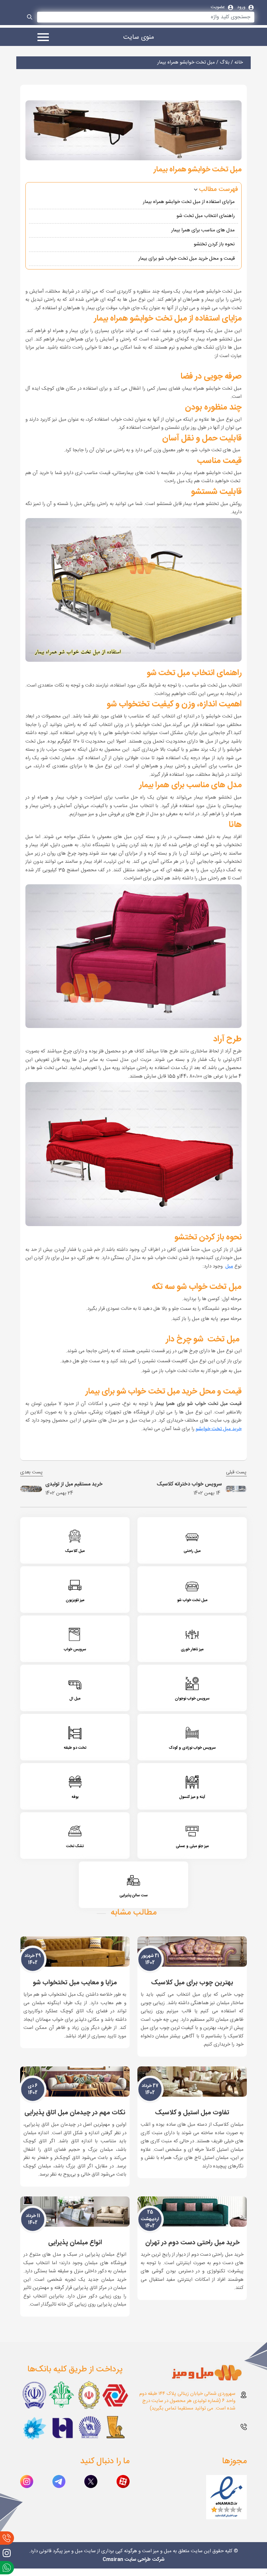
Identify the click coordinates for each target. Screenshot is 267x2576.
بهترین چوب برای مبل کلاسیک (192, 1983)
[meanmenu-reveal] (41, 38)
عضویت (218, 7)
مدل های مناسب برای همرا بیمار (203, 230)
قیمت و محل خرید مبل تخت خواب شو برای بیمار (187, 259)
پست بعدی (32, 1473)
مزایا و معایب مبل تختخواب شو (75, 1983)
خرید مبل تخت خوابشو (219, 1429)
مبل (229, 1266)
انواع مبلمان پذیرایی (75, 2243)
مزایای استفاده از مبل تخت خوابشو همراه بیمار (189, 202)
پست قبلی (236, 1473)
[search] (30, 18)
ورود (242, 7)
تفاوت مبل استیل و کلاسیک (192, 2113)
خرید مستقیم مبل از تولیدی (74, 1484)
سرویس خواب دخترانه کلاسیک (189, 1484)
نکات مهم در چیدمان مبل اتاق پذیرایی (75, 2113)
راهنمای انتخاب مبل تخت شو (205, 216)
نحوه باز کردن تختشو (214, 244)
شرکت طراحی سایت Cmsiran (133, 2560)
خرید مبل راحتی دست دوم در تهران (192, 2243)
